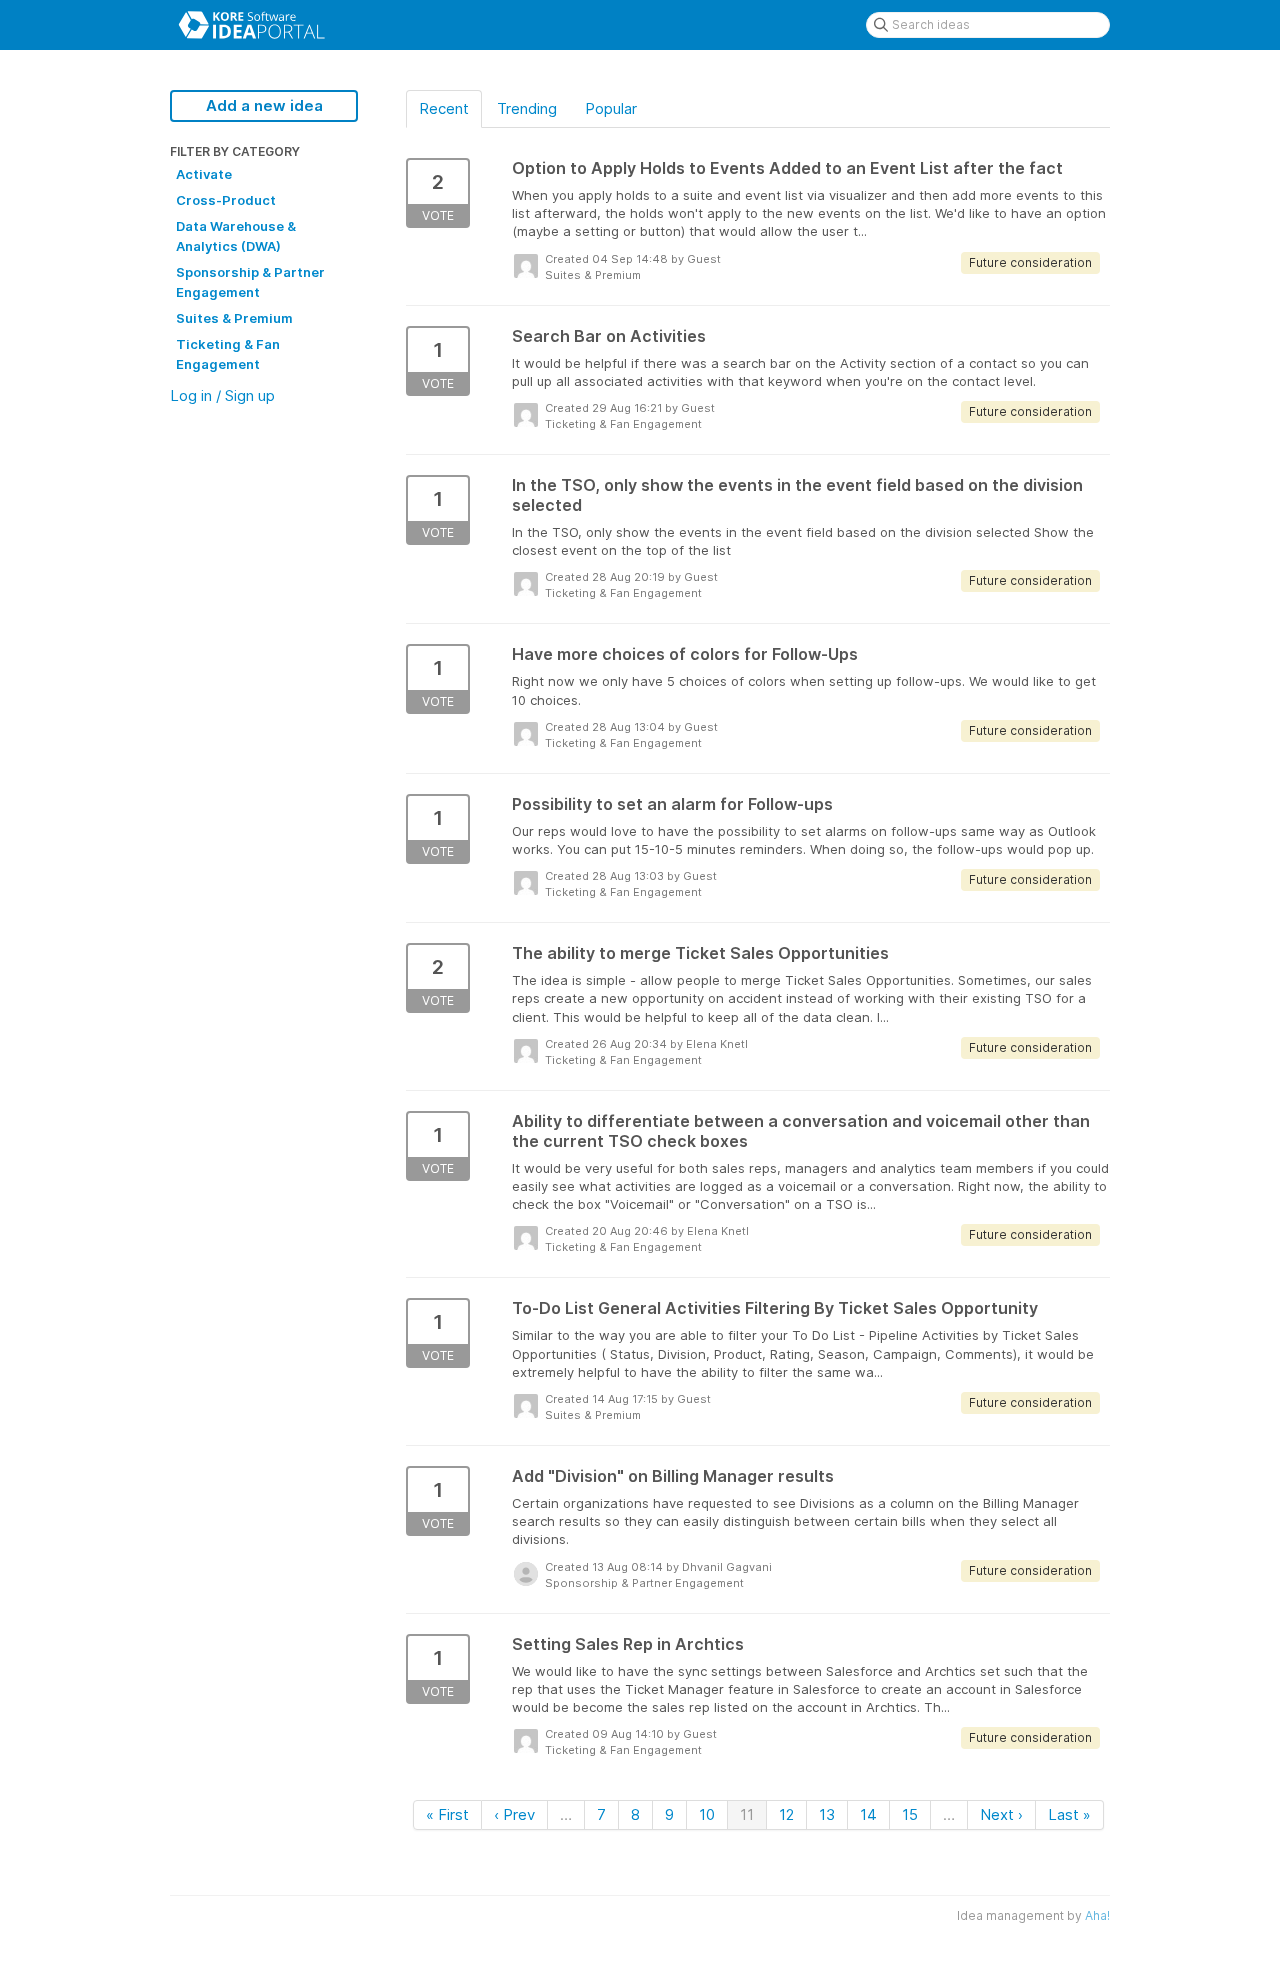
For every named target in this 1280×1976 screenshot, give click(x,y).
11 (747, 1814)
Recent (444, 108)
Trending (527, 108)
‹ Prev (514, 1814)
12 (786, 1814)
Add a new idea (264, 105)
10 (707, 1814)
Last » (1069, 1814)
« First (447, 1814)
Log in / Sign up (222, 395)
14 (868, 1814)
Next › (1001, 1814)
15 (910, 1814)
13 (827, 1814)
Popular (611, 108)
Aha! (1097, 1915)
